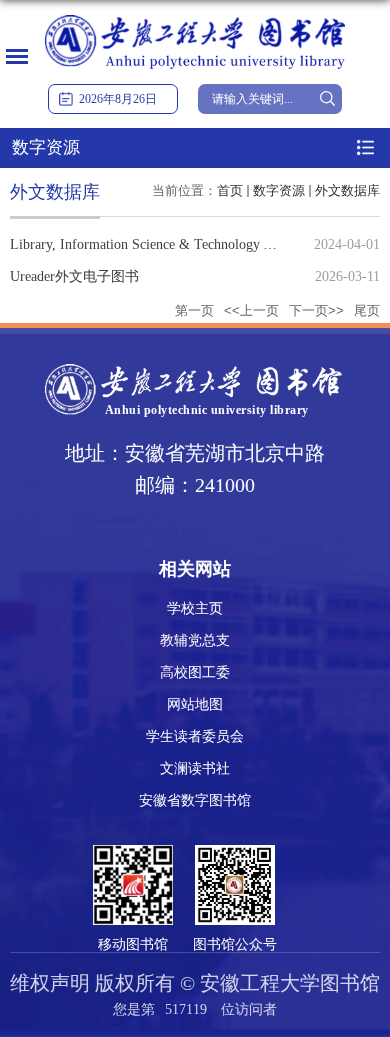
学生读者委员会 (195, 736)
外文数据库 (347, 190)
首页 (230, 190)
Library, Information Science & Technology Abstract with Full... (194, 244)
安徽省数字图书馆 (195, 800)
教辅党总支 (195, 640)
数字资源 (279, 190)
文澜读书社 (195, 768)
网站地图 (195, 704)
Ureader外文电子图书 (74, 276)
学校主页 (195, 608)
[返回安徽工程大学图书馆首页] (195, 16)
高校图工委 (195, 672)
